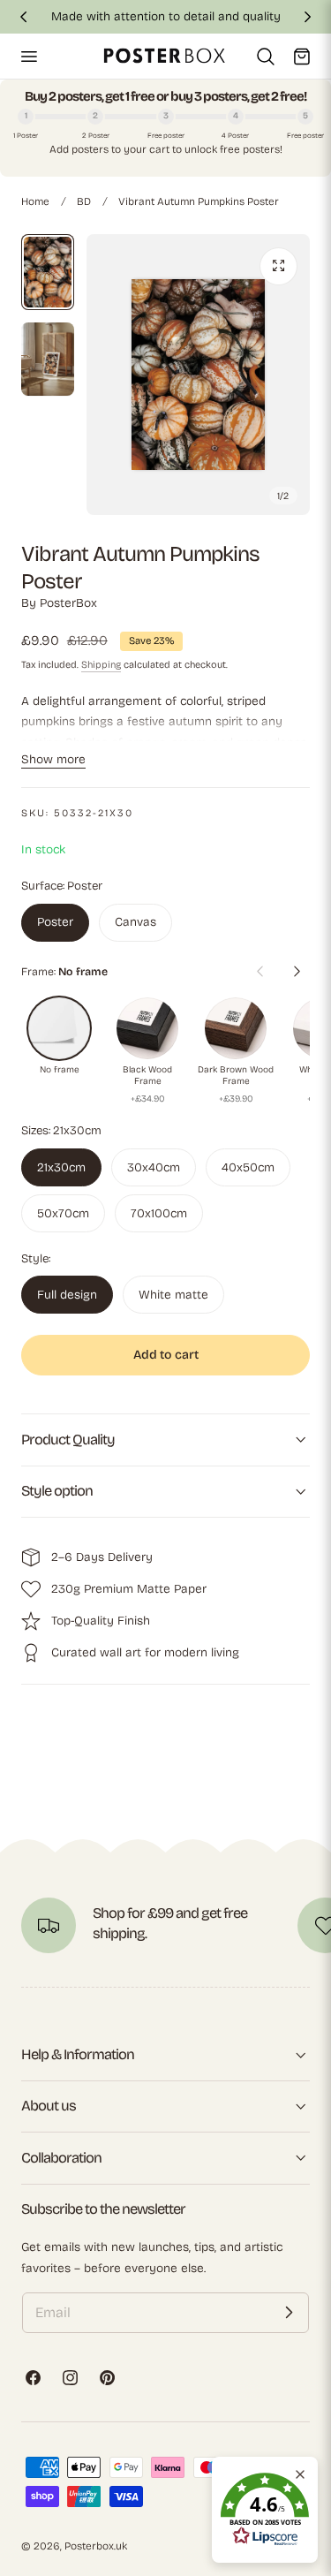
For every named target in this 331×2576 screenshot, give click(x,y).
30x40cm (154, 1167)
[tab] (48, 272)
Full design (67, 1295)
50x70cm (63, 1213)
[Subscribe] (289, 2313)
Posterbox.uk (96, 2546)
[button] (28, 56)
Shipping (101, 665)
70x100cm (159, 1213)
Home (35, 201)
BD (84, 201)
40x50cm (248, 1167)
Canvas (135, 922)
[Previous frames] (260, 972)
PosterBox (68, 603)
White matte (173, 1295)
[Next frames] (297, 972)
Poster (55, 922)
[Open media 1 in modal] (278, 266)
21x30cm (61, 1167)
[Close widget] (300, 2474)
